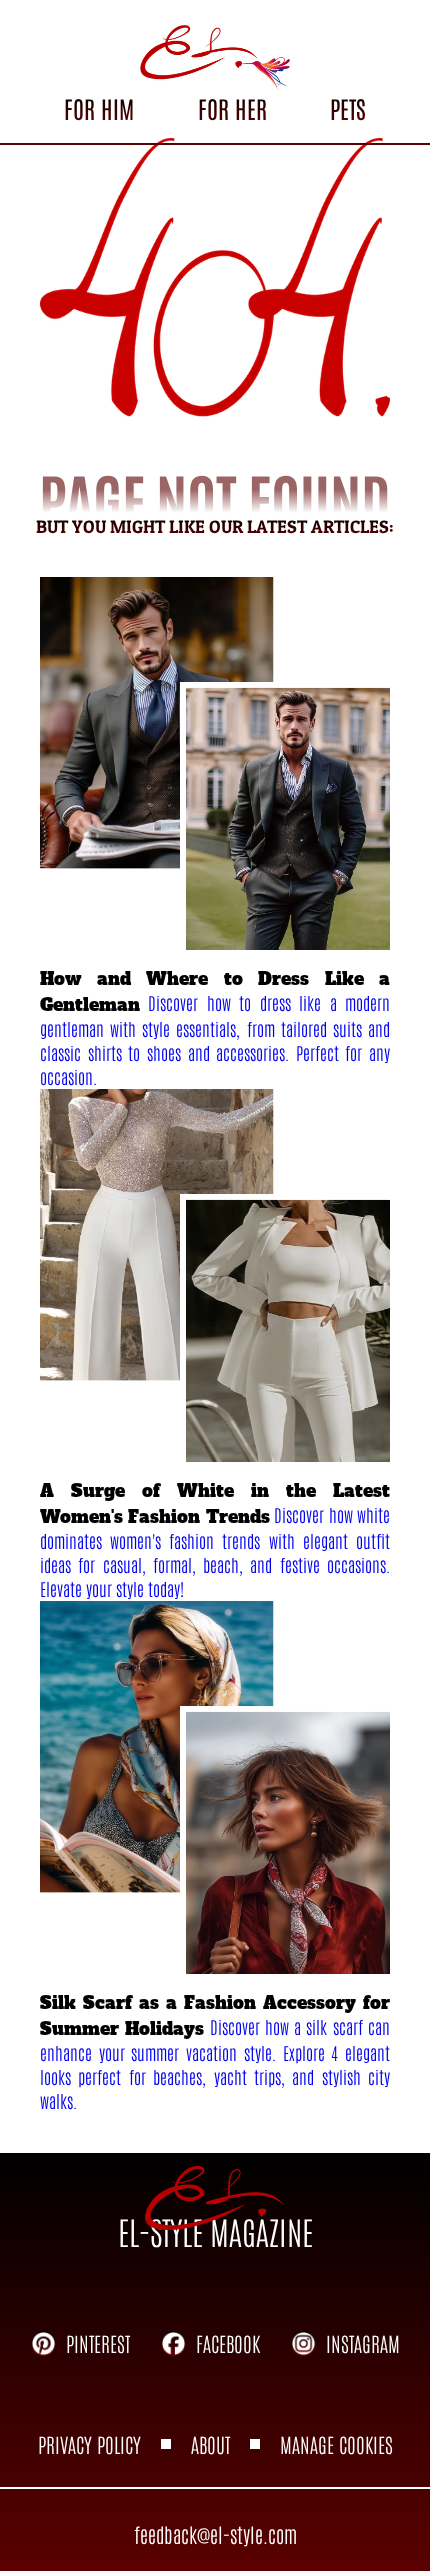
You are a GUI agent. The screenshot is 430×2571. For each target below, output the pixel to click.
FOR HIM (99, 107)
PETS (348, 107)
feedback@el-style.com (215, 2534)
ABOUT (210, 2444)
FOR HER (232, 107)
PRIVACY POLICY (89, 2444)
